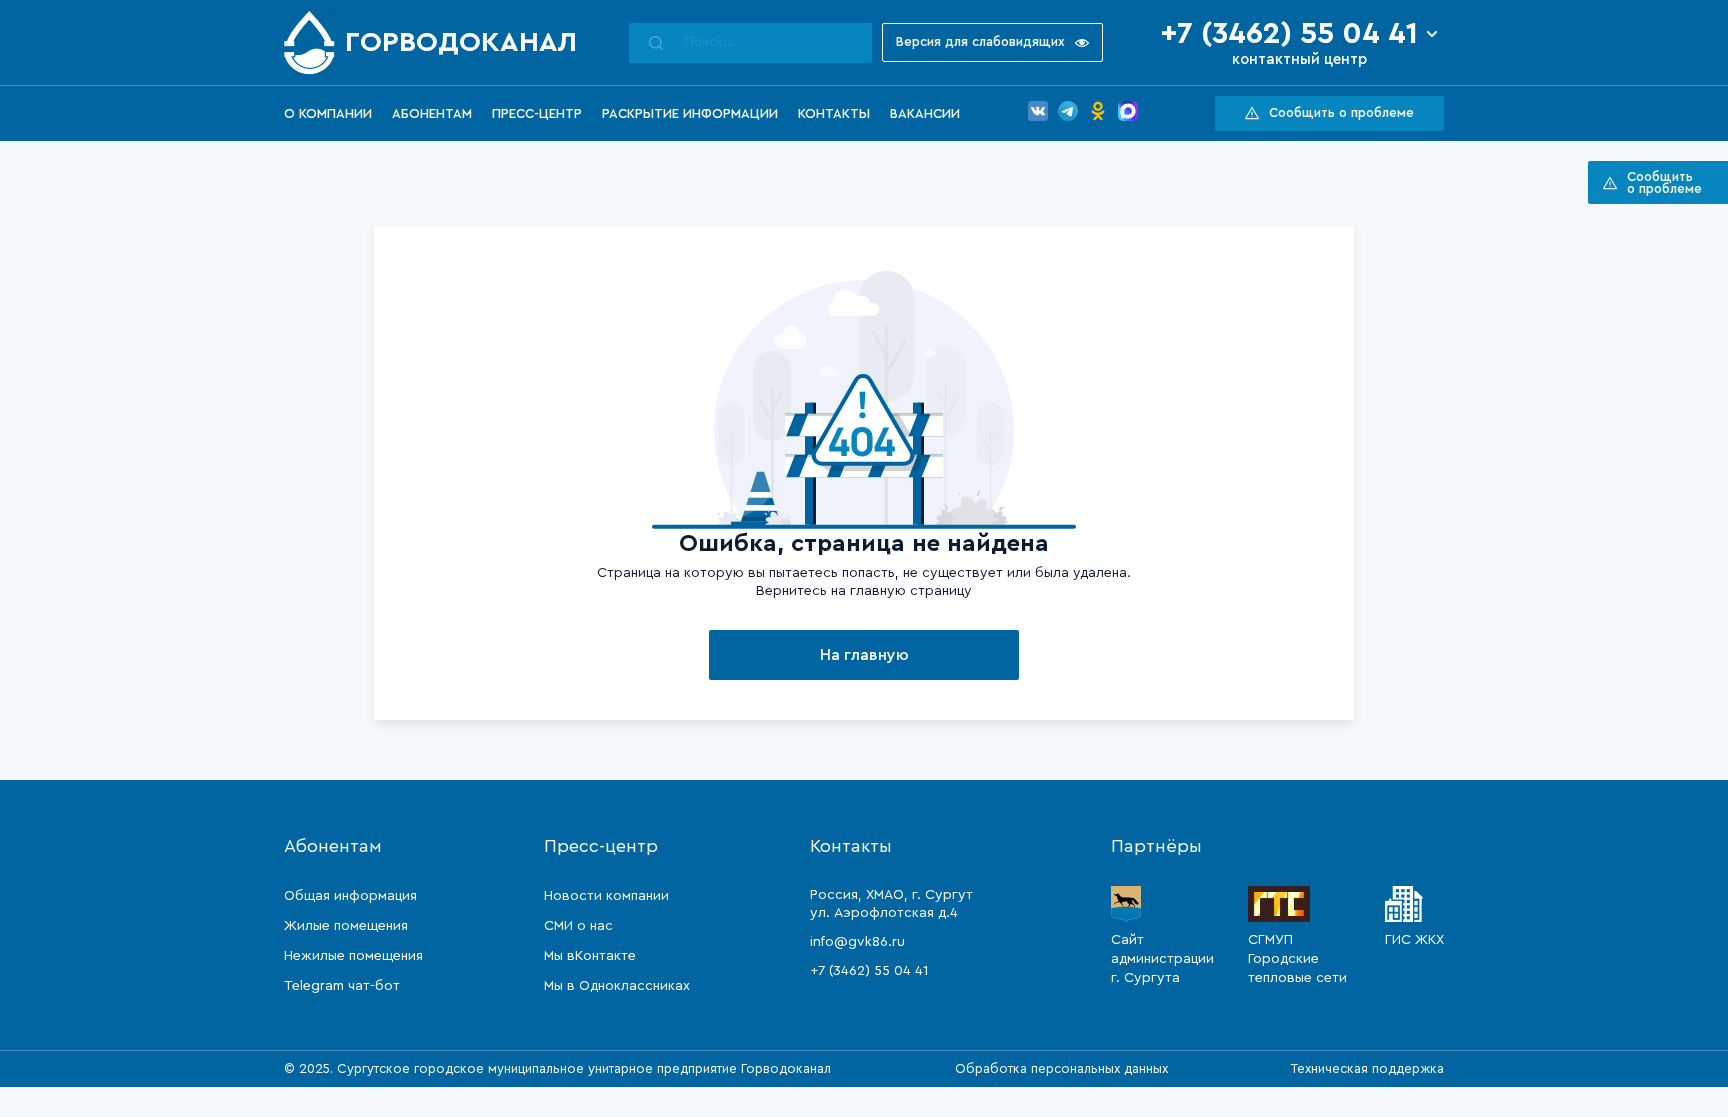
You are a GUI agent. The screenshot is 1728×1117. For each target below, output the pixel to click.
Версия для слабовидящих (980, 41)
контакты (834, 113)
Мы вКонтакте (590, 956)
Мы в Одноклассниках (617, 986)
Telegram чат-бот (342, 986)
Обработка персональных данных (1061, 1068)
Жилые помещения (346, 926)
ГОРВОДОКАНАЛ (461, 42)
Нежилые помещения (353, 956)
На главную (864, 655)
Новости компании (606, 896)
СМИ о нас (578, 926)
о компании (328, 113)
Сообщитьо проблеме (1664, 182)
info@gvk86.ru (857, 942)
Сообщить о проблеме (1341, 112)
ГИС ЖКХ (1414, 940)
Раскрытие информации (690, 113)
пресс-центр (537, 113)
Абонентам (432, 113)
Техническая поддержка (1367, 1068)
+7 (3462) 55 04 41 (1289, 34)
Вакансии (925, 113)
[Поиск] (656, 43)
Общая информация (350, 896)
